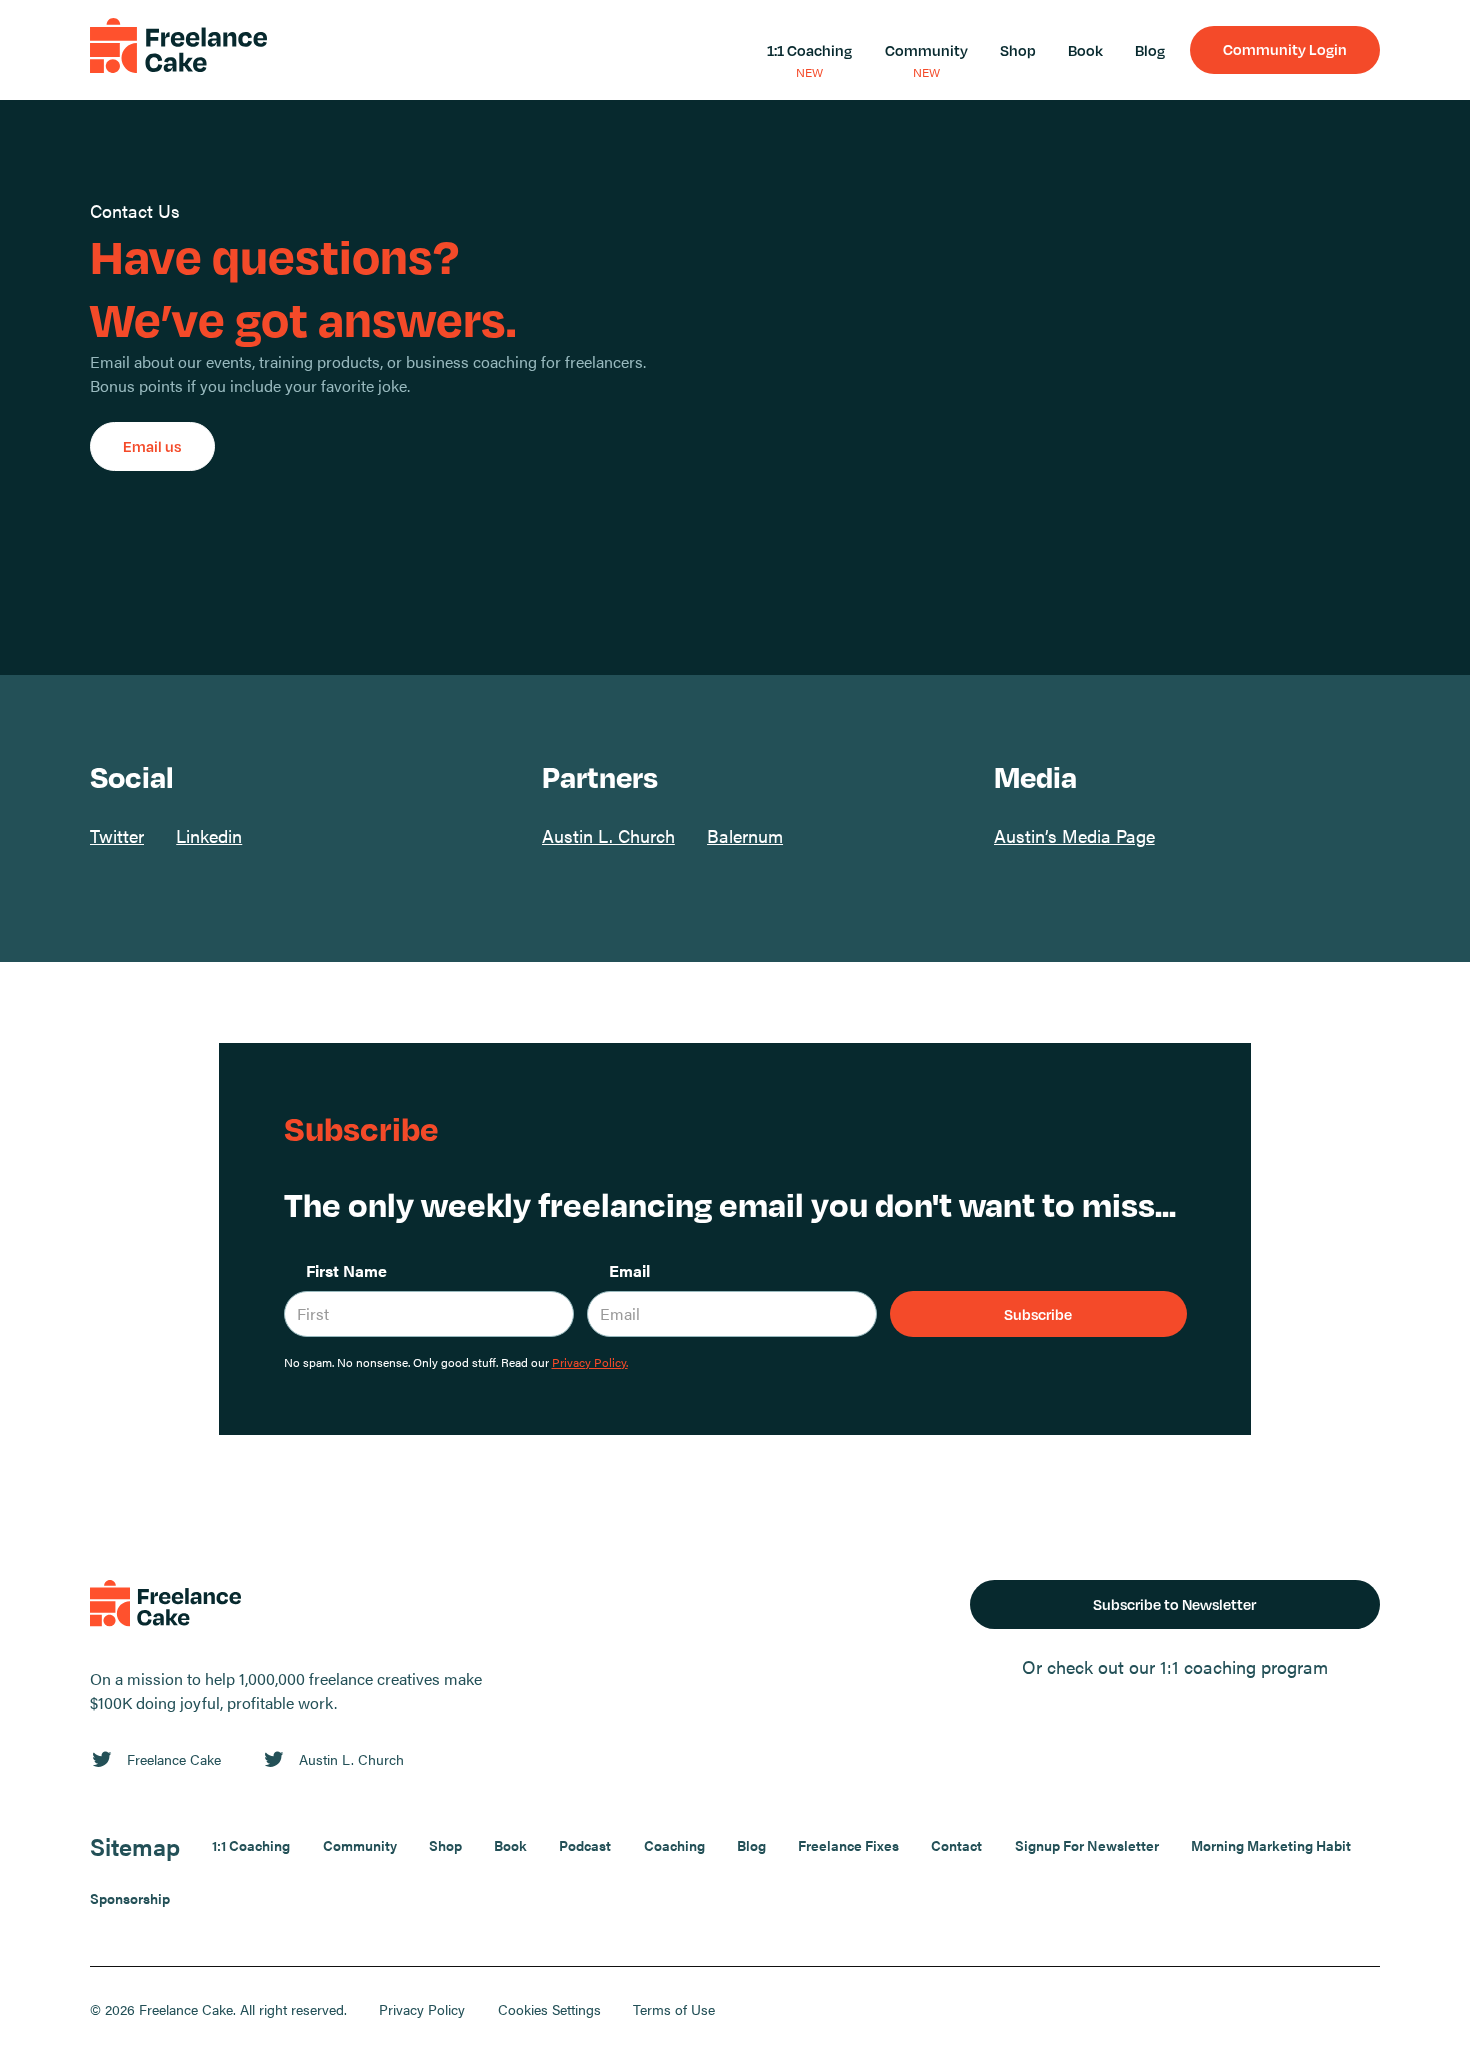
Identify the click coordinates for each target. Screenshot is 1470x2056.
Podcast (585, 1845)
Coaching (674, 1845)
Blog (1150, 50)
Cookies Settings (549, 2009)
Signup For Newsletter (1087, 1845)
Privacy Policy (422, 2009)
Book (1085, 50)
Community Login (1285, 49)
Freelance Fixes (848, 1845)
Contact (956, 1845)
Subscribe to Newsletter (1174, 1604)
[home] (178, 49)
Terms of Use (674, 2009)
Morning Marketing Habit (1271, 1845)
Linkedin (209, 835)
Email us (152, 446)
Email (629, 1270)
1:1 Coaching (809, 50)
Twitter (117, 835)
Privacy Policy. (590, 1362)
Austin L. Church (608, 835)
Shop (1018, 50)
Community (926, 50)
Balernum (745, 835)
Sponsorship (130, 1898)
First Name (346, 1270)
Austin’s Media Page (1074, 835)
